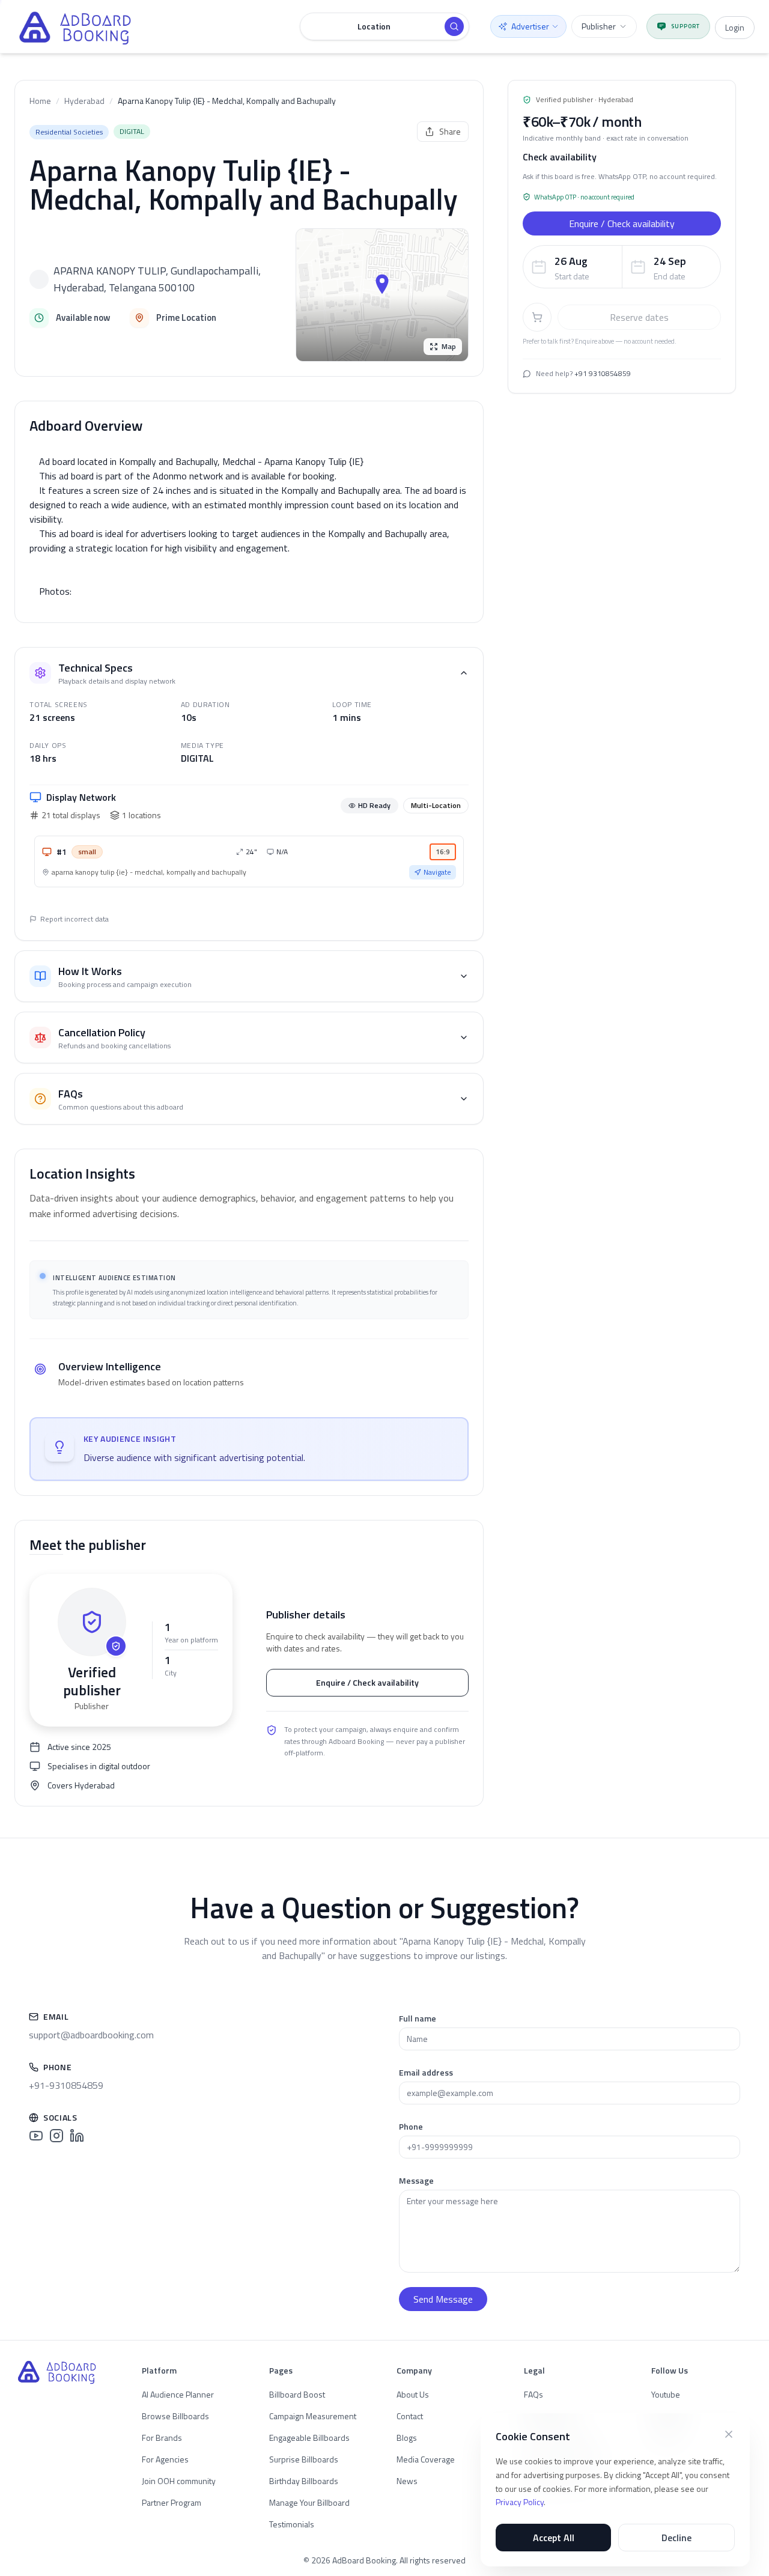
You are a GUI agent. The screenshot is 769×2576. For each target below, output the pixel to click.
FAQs (533, 2394)
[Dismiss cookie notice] (729, 2434)
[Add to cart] (537, 317)
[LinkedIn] (77, 2136)
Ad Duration (205, 704)
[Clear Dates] (708, 267)
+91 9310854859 (603, 373)
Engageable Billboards (309, 2438)
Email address (426, 2072)
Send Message (443, 2299)
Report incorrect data (74, 919)
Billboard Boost (297, 2394)
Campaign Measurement (313, 2416)
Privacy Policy (520, 2502)
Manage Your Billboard (309, 2502)
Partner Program (172, 2502)
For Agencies (165, 2459)
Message (416, 2180)
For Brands (162, 2438)
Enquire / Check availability (367, 1682)
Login (735, 27)
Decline (676, 2538)
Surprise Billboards (304, 2459)
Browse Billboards (175, 2416)
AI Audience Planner (178, 2394)
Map (449, 346)
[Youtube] (36, 2136)
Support (685, 26)
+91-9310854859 (66, 2085)
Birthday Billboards (304, 2481)
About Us (413, 2394)
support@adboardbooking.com (91, 2035)
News (407, 2481)
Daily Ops (48, 745)
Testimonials (292, 2524)
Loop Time (352, 704)
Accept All (554, 2538)
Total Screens (59, 704)
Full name (418, 2018)
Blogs (407, 2438)
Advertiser (530, 26)
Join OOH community (179, 2481)
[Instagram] (56, 2136)
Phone (411, 2126)
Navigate (437, 872)
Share (450, 131)
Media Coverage (426, 2459)
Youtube (666, 2394)
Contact (410, 2416)
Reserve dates (639, 317)
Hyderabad (84, 101)
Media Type (202, 745)
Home (40, 101)
